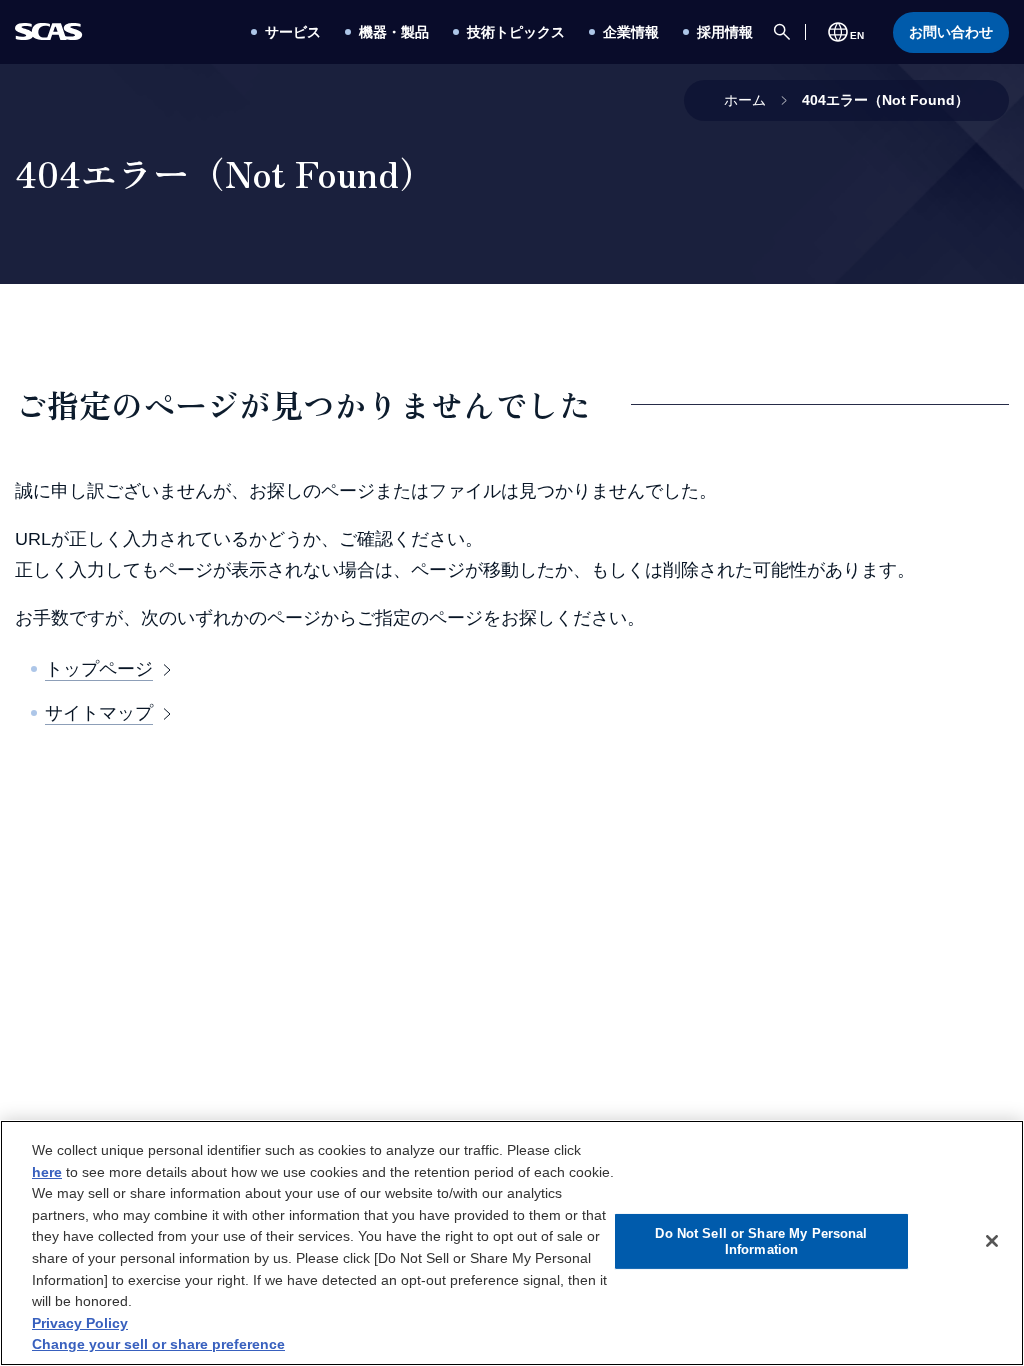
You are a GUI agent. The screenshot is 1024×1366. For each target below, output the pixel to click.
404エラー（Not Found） (885, 100)
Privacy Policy (80, 1323)
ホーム (745, 100)
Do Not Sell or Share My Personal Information (761, 1241)
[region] (512, 1243)
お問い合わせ (951, 32)
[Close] (992, 1241)
